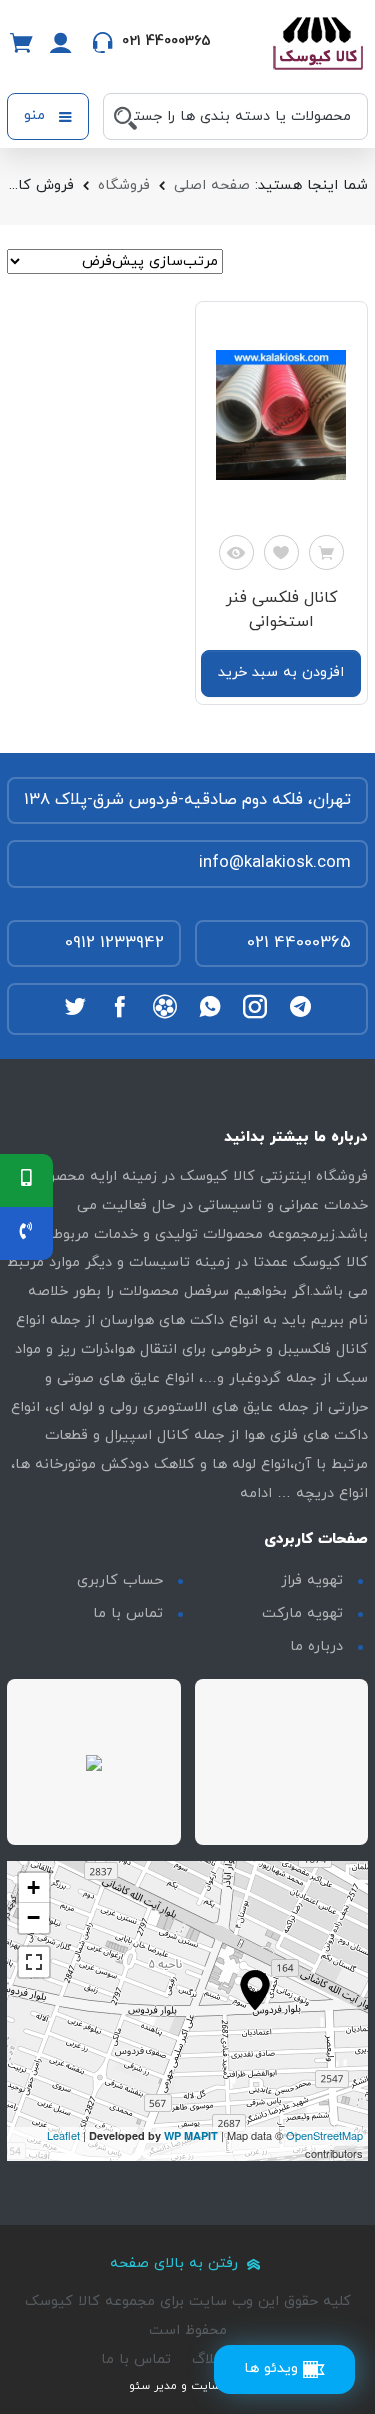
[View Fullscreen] (34, 1962)
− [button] (33, 1917)
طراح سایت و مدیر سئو (188, 2386)
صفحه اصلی (212, 185)
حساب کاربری (120, 1580)
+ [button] (33, 1887)
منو (37, 115)
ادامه (256, 1493)
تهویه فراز (312, 1580)
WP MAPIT (191, 2135)
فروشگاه (124, 185)
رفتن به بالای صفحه (176, 2263)
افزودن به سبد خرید (281, 672)
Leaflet (63, 2135)
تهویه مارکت (302, 1613)
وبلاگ (209, 2359)
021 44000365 (299, 943)
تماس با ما (128, 1613)
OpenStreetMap (324, 2135)
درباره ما (316, 1646)
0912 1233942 (114, 943)
